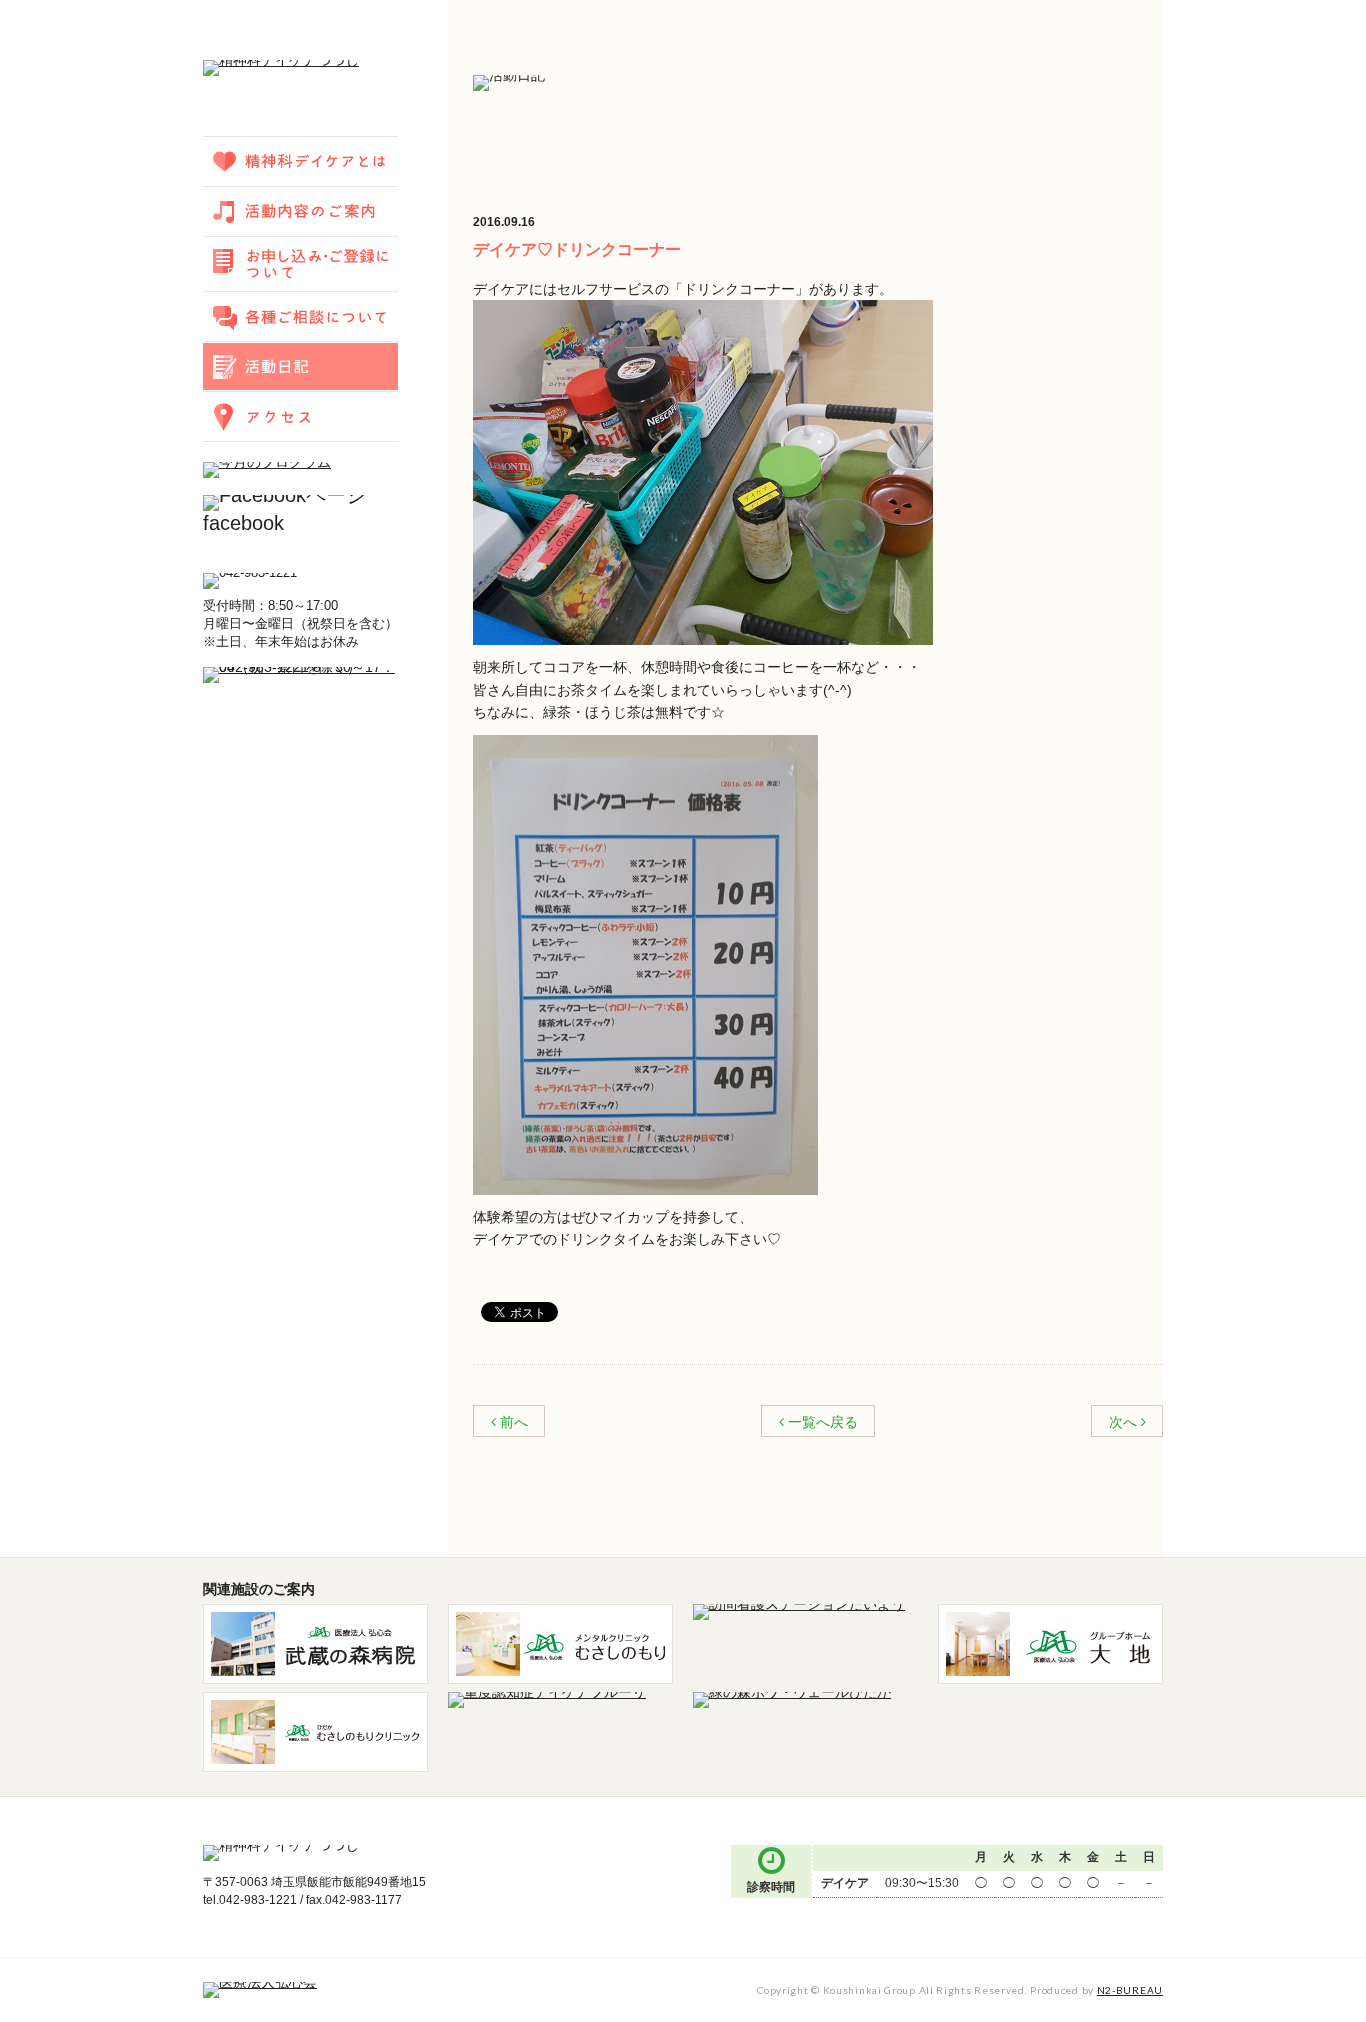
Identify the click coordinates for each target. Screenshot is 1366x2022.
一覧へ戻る (823, 1422)
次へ (1123, 1422)
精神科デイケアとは (300, 161)
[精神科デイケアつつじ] (281, 69)
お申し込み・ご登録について (300, 263)
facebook (243, 523)
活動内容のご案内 (300, 211)
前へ (514, 1422)
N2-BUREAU (1130, 1990)
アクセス (300, 416)
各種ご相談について (300, 316)
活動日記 (300, 366)
